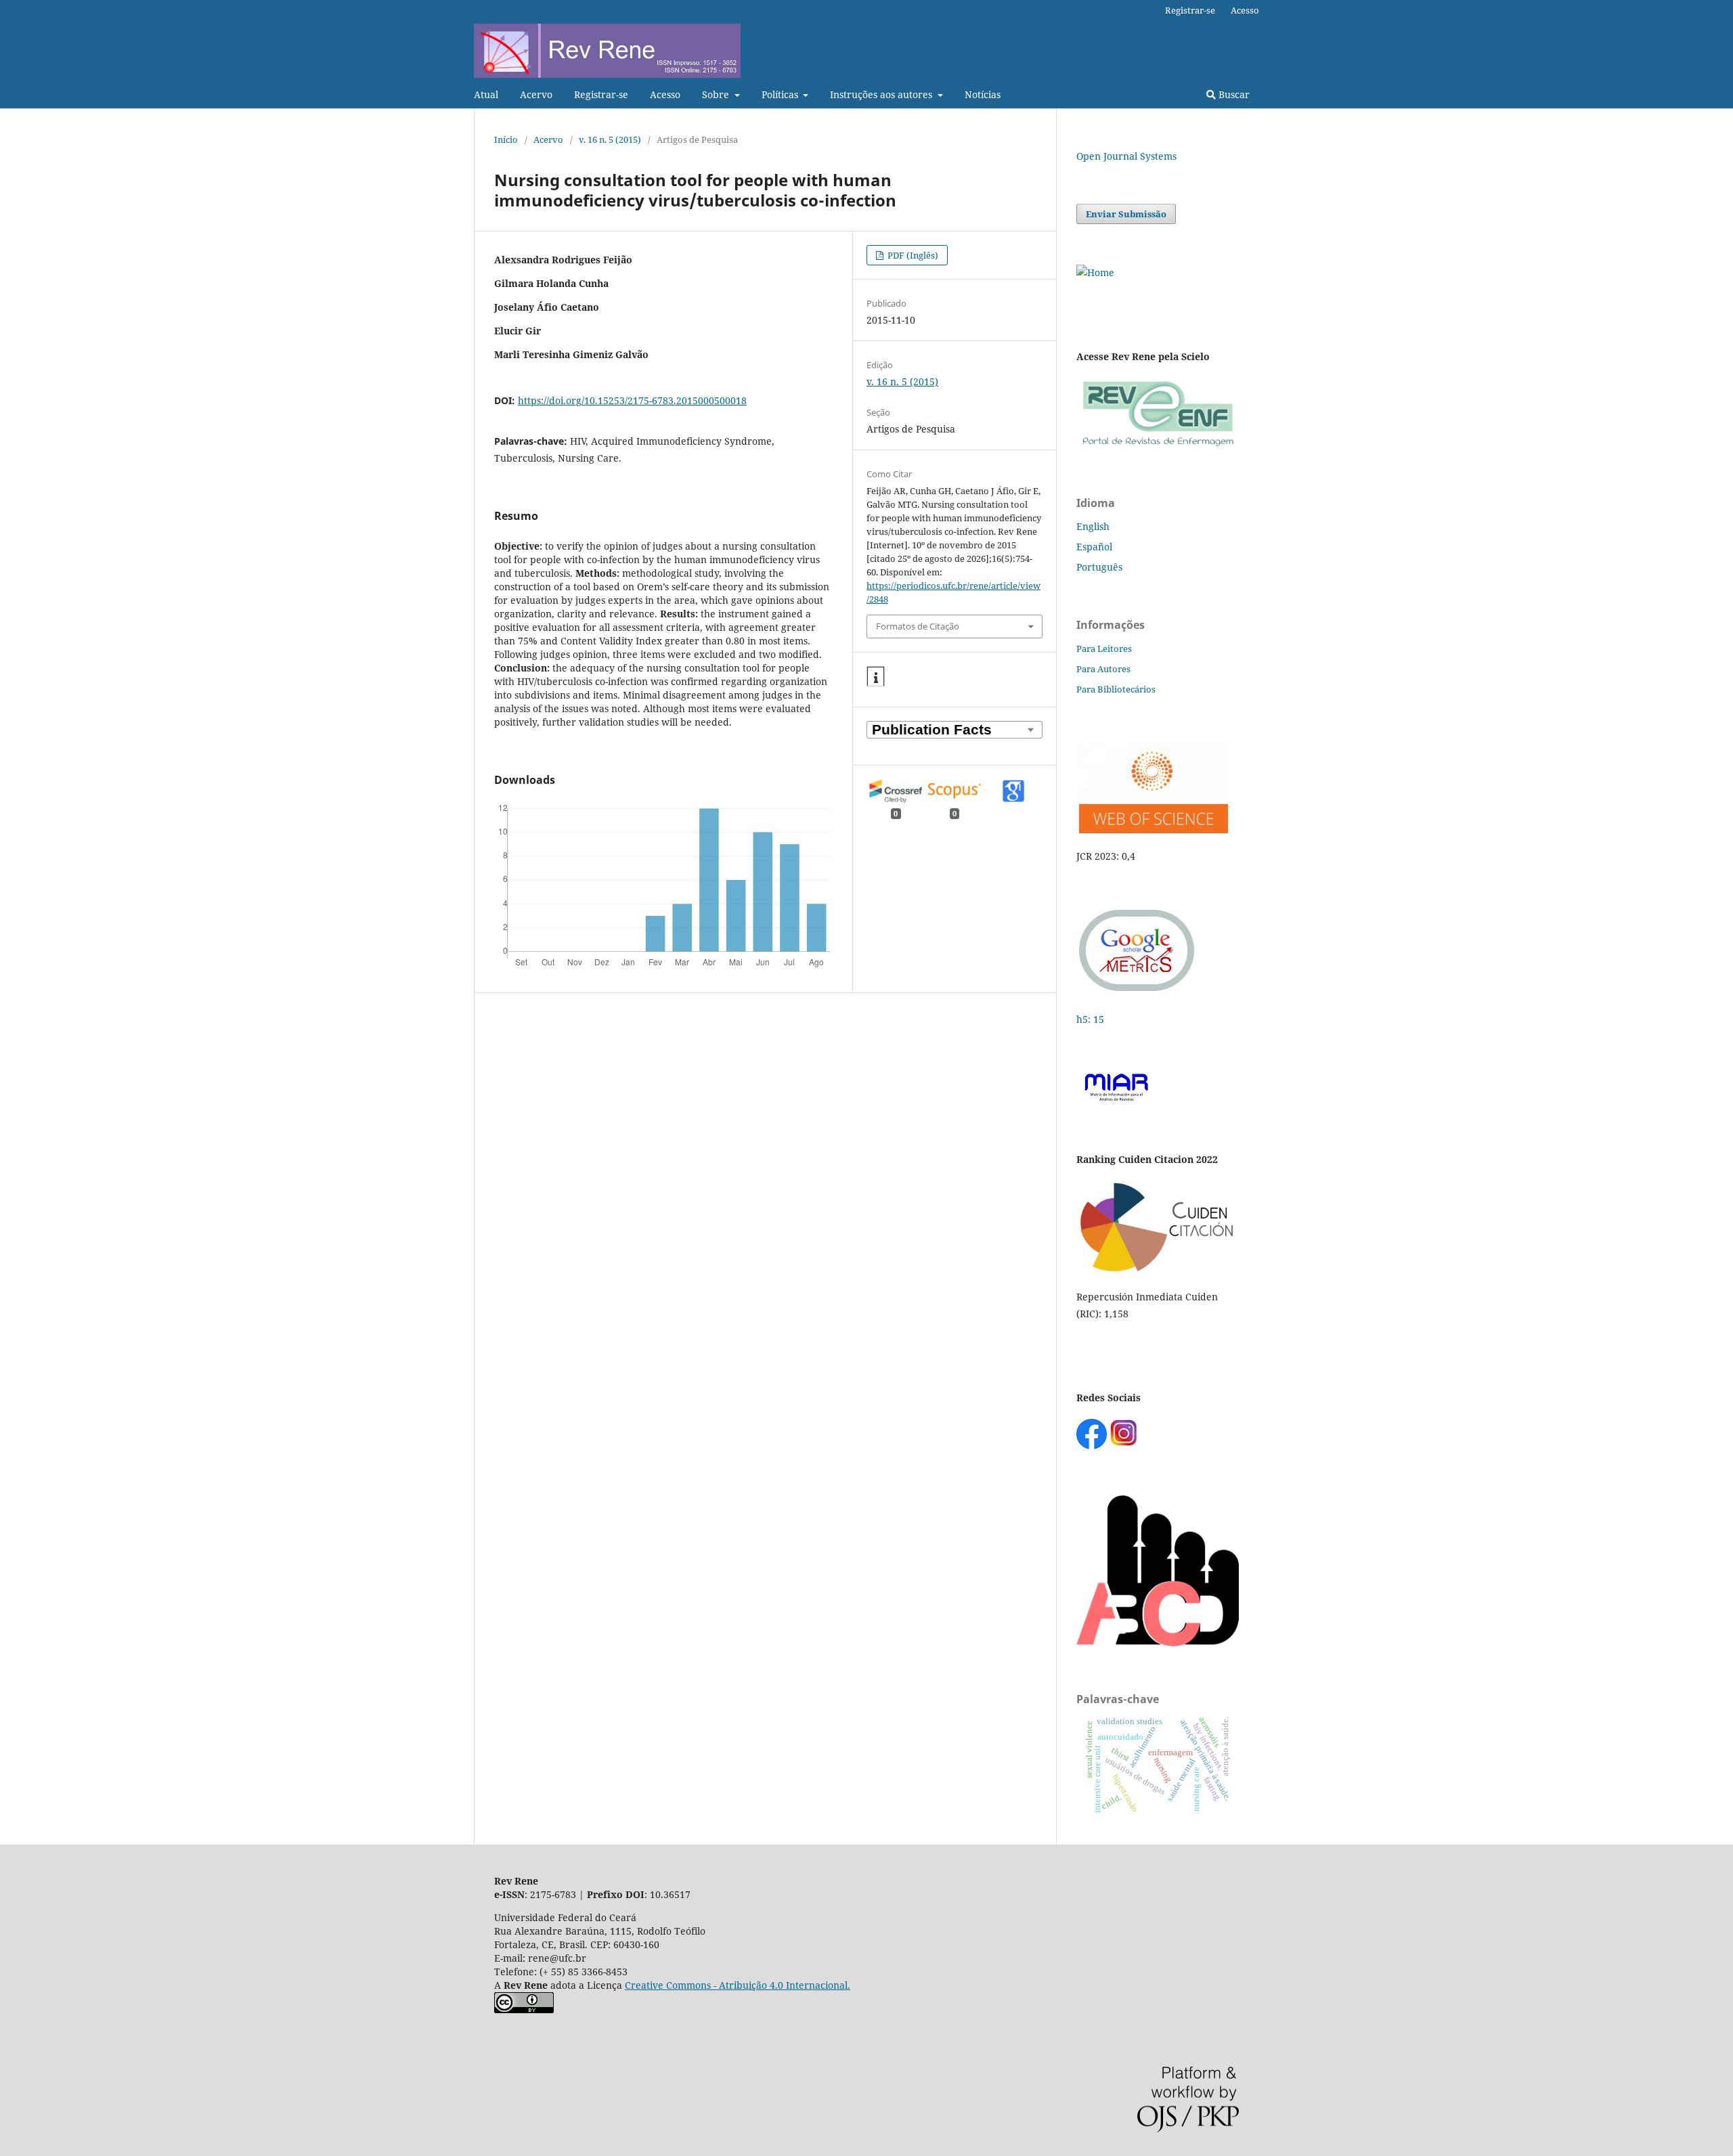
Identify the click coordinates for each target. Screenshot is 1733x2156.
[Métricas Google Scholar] (1137, 993)
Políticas (781, 94)
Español (1094, 547)
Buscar (1233, 94)
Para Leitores (1104, 648)
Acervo (536, 94)
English (1093, 526)
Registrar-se (601, 94)
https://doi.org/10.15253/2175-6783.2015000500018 (632, 400)
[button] (876, 677)
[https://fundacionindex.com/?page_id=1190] (1158, 1270)
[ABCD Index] (1158, 1643)
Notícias (983, 94)
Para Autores (1103, 669)
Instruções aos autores (882, 94)
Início (506, 139)
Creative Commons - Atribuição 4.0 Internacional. (738, 1985)
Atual (486, 94)
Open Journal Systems (1126, 156)
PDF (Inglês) (912, 255)
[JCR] (1152, 830)
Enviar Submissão (1126, 214)
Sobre (717, 94)
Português (1099, 567)
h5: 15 (1092, 1019)
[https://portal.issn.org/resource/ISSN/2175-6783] (1095, 272)
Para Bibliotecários (1116, 689)
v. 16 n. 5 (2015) (610, 139)
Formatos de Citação (918, 626)
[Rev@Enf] (1158, 446)
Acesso (665, 94)
